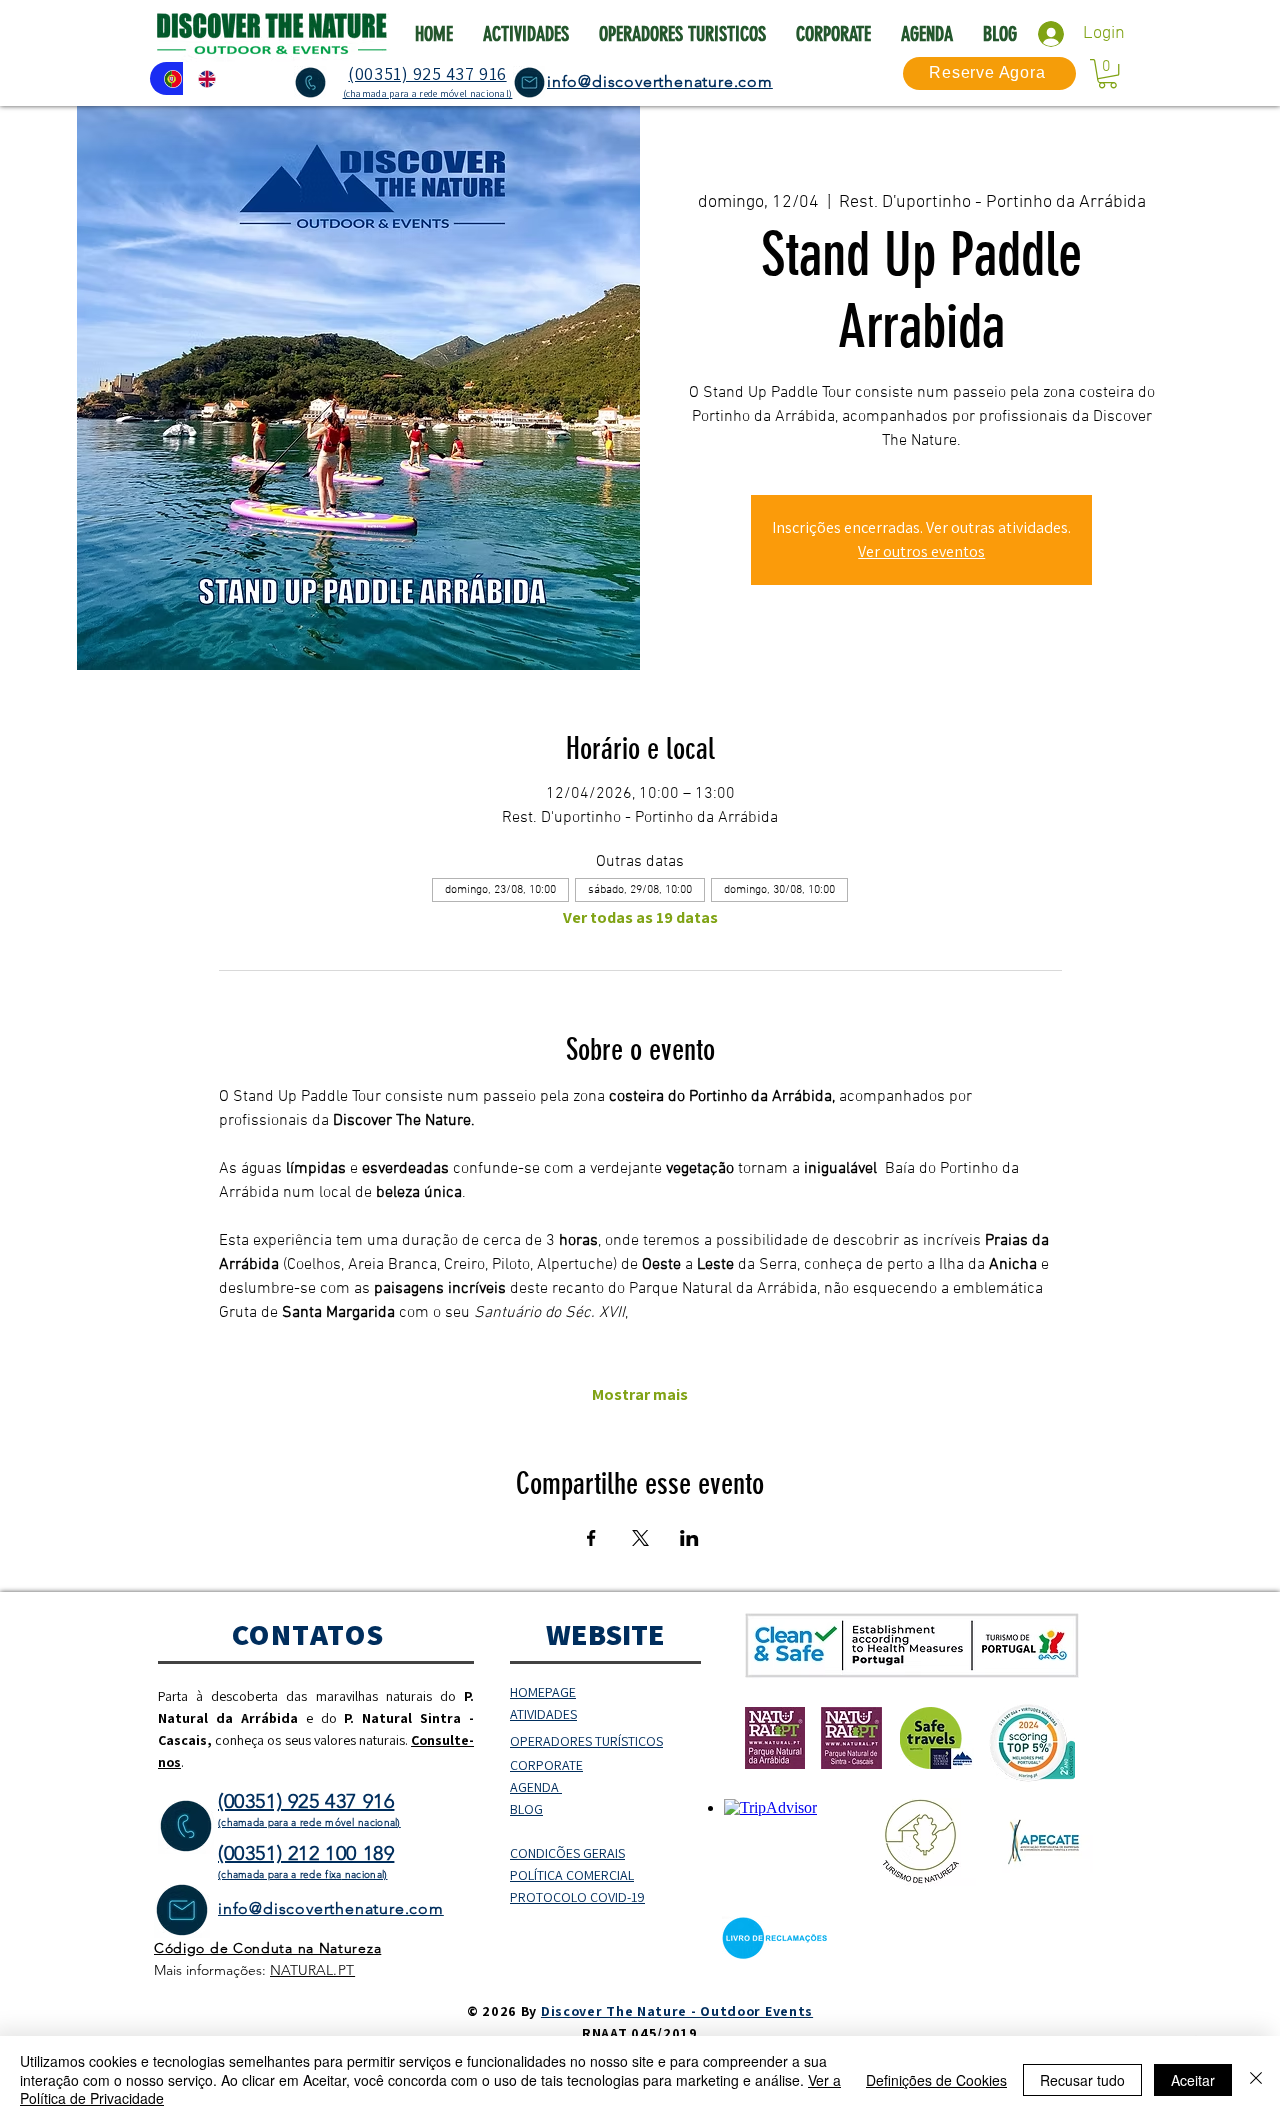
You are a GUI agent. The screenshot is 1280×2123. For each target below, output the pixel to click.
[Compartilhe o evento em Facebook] (591, 1538)
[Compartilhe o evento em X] (640, 1538)
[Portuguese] (166, 78)
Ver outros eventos (921, 551)
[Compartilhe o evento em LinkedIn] (689, 1538)
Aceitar (1193, 2080)
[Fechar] (1256, 2079)
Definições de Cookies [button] (936, 2080)
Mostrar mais (640, 1395)
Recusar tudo (1082, 2080)
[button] (1107, 73)
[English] (200, 78)
